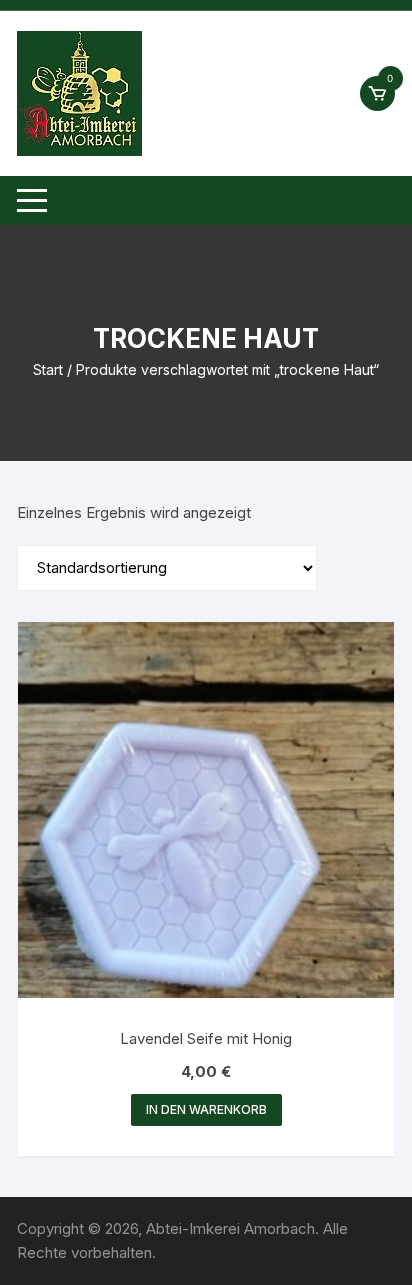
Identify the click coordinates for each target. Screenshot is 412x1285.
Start (48, 369)
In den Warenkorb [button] (206, 1109)
